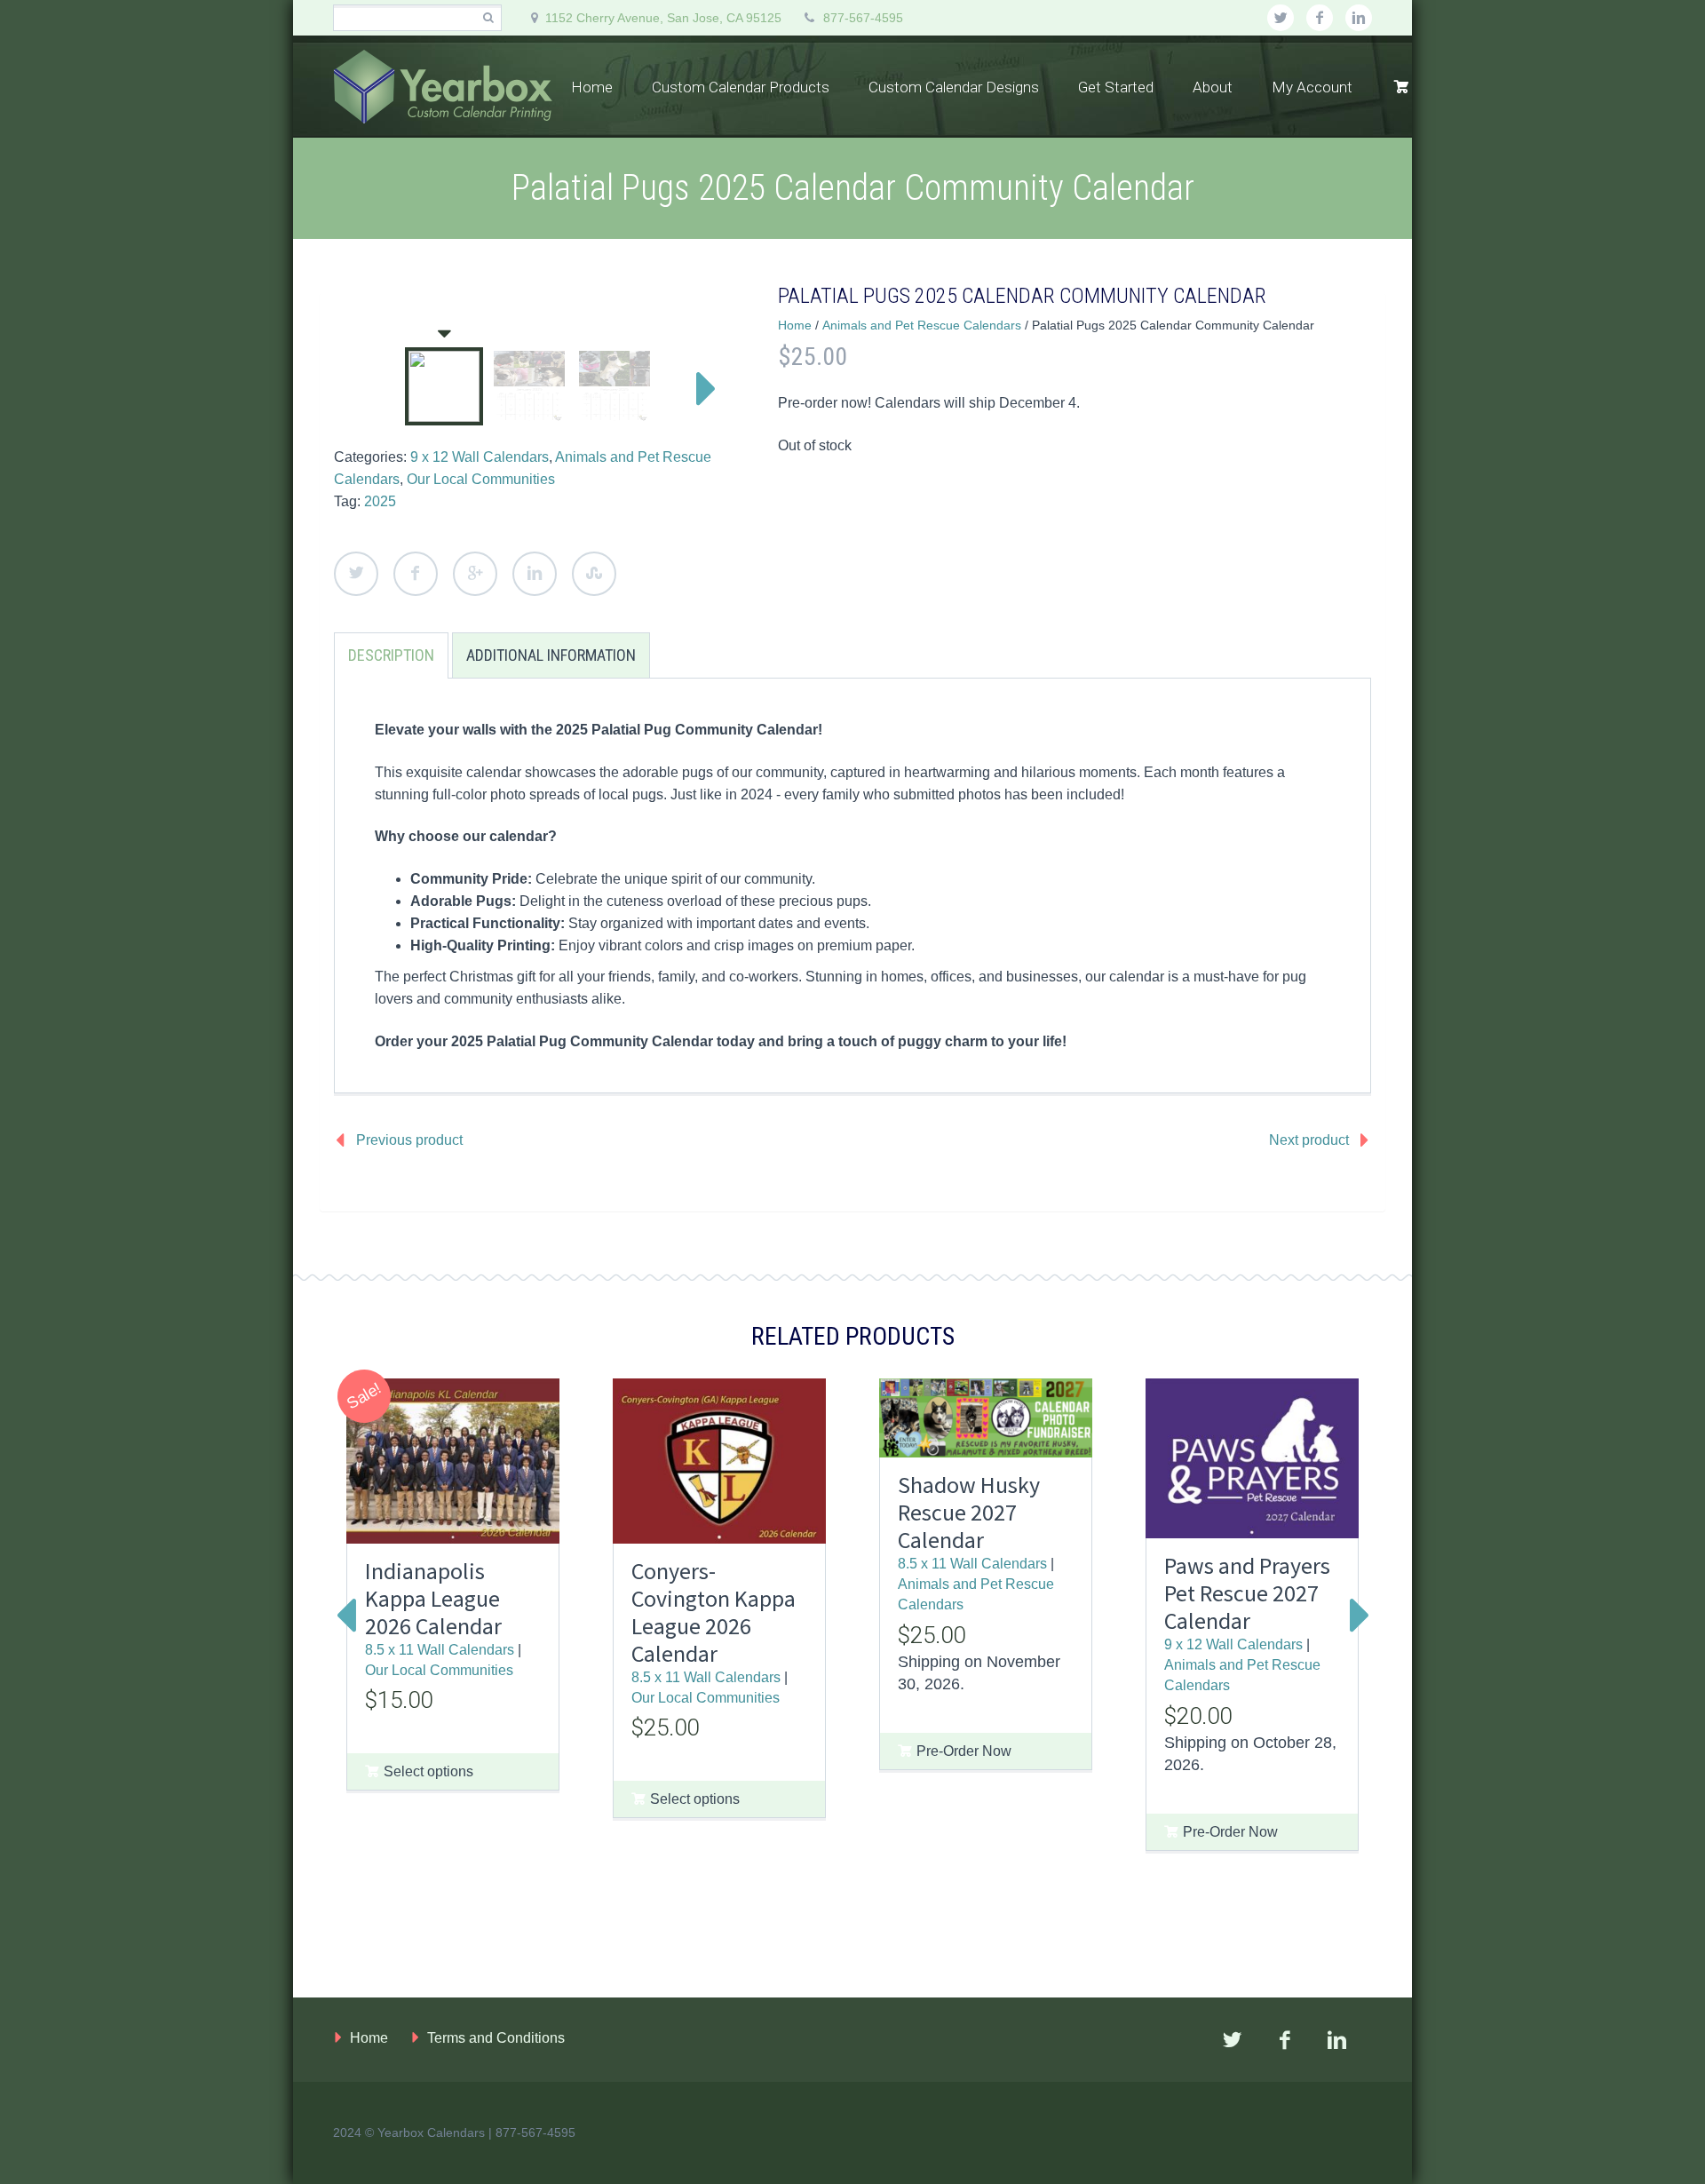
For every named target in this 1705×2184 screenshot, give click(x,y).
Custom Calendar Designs (954, 87)
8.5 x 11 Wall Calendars (440, 1649)
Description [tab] (391, 655)
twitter (1281, 18)
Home (592, 87)
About (1213, 87)
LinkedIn (535, 574)
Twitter (356, 574)
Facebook (416, 574)
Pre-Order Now (964, 1751)
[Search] (488, 18)
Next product (1309, 1140)
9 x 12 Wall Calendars (480, 457)
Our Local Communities (481, 479)
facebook (1320, 18)
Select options (428, 1771)
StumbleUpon (594, 574)
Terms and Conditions (496, 2038)
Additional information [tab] (551, 655)
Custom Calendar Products (741, 87)
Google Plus (475, 574)
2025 (380, 501)
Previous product (409, 1140)
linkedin (1359, 18)
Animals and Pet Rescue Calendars (922, 325)
